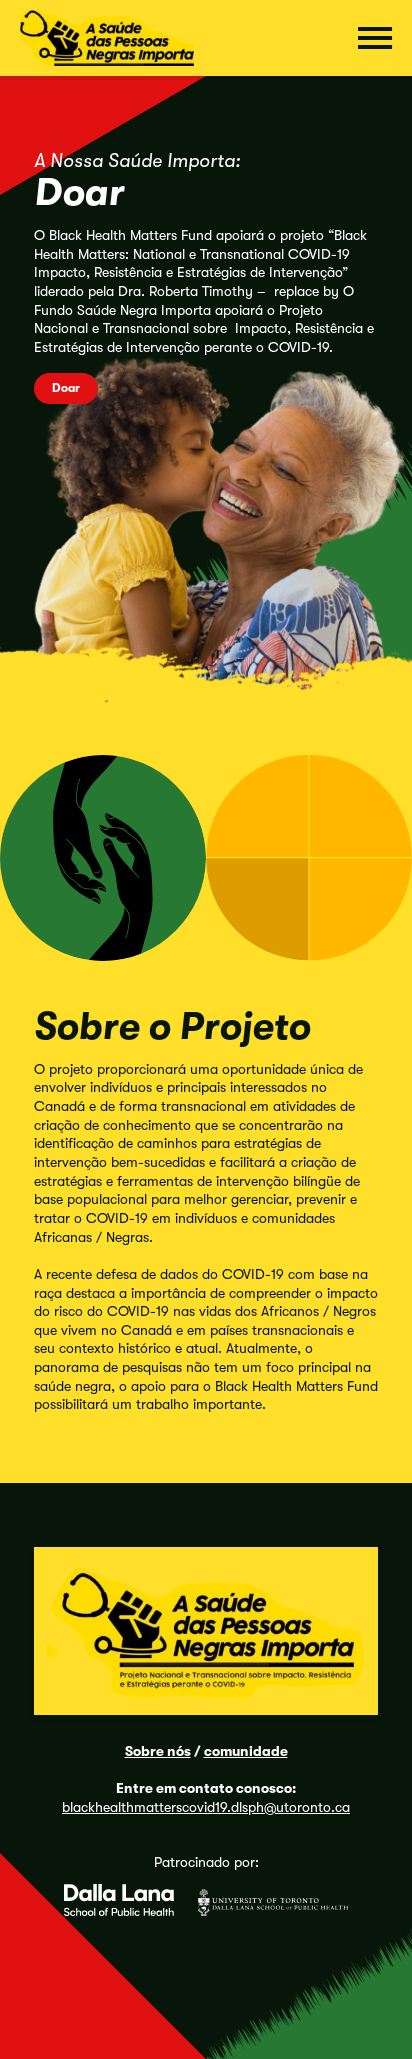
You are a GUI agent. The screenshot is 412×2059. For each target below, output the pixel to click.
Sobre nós (158, 1751)
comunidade (246, 1751)
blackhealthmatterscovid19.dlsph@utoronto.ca (206, 1807)
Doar (66, 388)
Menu (375, 38)
